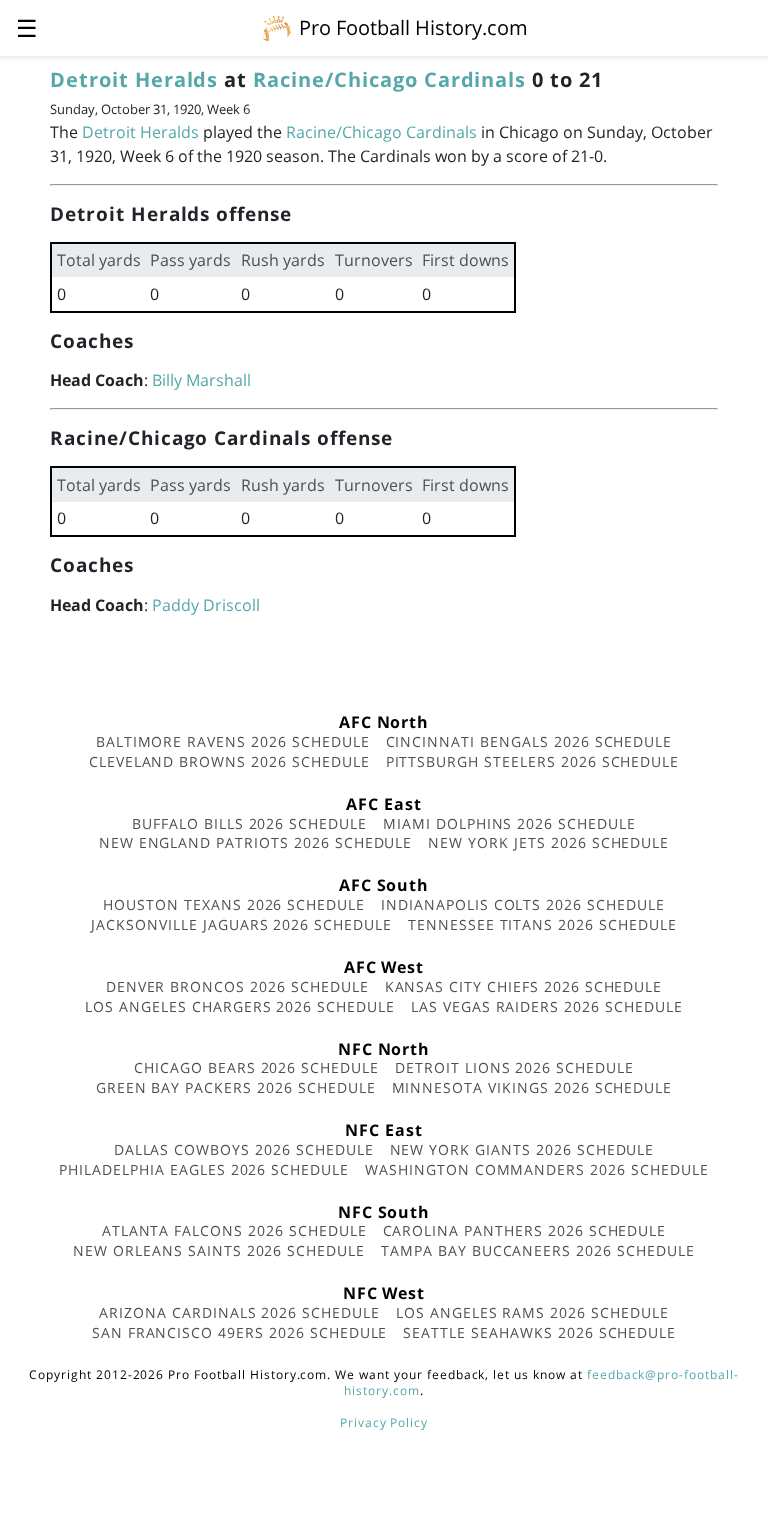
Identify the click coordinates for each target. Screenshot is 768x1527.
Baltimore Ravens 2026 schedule (233, 741)
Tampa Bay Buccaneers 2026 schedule (538, 1250)
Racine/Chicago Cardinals (389, 79)
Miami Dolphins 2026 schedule (509, 823)
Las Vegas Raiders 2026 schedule (547, 1006)
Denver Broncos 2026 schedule (237, 986)
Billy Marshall (201, 380)
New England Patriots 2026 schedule (256, 842)
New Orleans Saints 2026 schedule (219, 1250)
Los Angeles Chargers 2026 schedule (240, 1006)
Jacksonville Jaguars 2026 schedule (241, 924)
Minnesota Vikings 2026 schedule (532, 1087)
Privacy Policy (384, 1422)
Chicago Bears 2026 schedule (256, 1067)
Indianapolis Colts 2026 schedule (523, 904)
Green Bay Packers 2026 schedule (236, 1087)
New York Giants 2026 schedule (522, 1149)
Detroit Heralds (134, 79)
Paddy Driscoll (206, 605)
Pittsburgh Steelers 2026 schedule (533, 761)
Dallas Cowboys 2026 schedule (244, 1149)
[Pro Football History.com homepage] (277, 27)
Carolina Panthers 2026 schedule (525, 1230)
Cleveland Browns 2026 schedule (229, 761)
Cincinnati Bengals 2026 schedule (529, 741)
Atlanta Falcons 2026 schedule (234, 1230)
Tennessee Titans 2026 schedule (542, 924)
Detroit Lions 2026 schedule (514, 1067)
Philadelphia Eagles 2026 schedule (204, 1169)
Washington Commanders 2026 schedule (537, 1169)
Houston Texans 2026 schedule (234, 904)
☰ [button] (27, 27)
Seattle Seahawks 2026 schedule (539, 1332)
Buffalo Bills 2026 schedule (249, 823)
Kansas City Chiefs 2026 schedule (524, 986)
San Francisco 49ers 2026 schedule (240, 1332)
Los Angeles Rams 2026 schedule (532, 1312)
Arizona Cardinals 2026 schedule (239, 1312)
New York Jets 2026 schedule (548, 842)
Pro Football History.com (413, 27)
